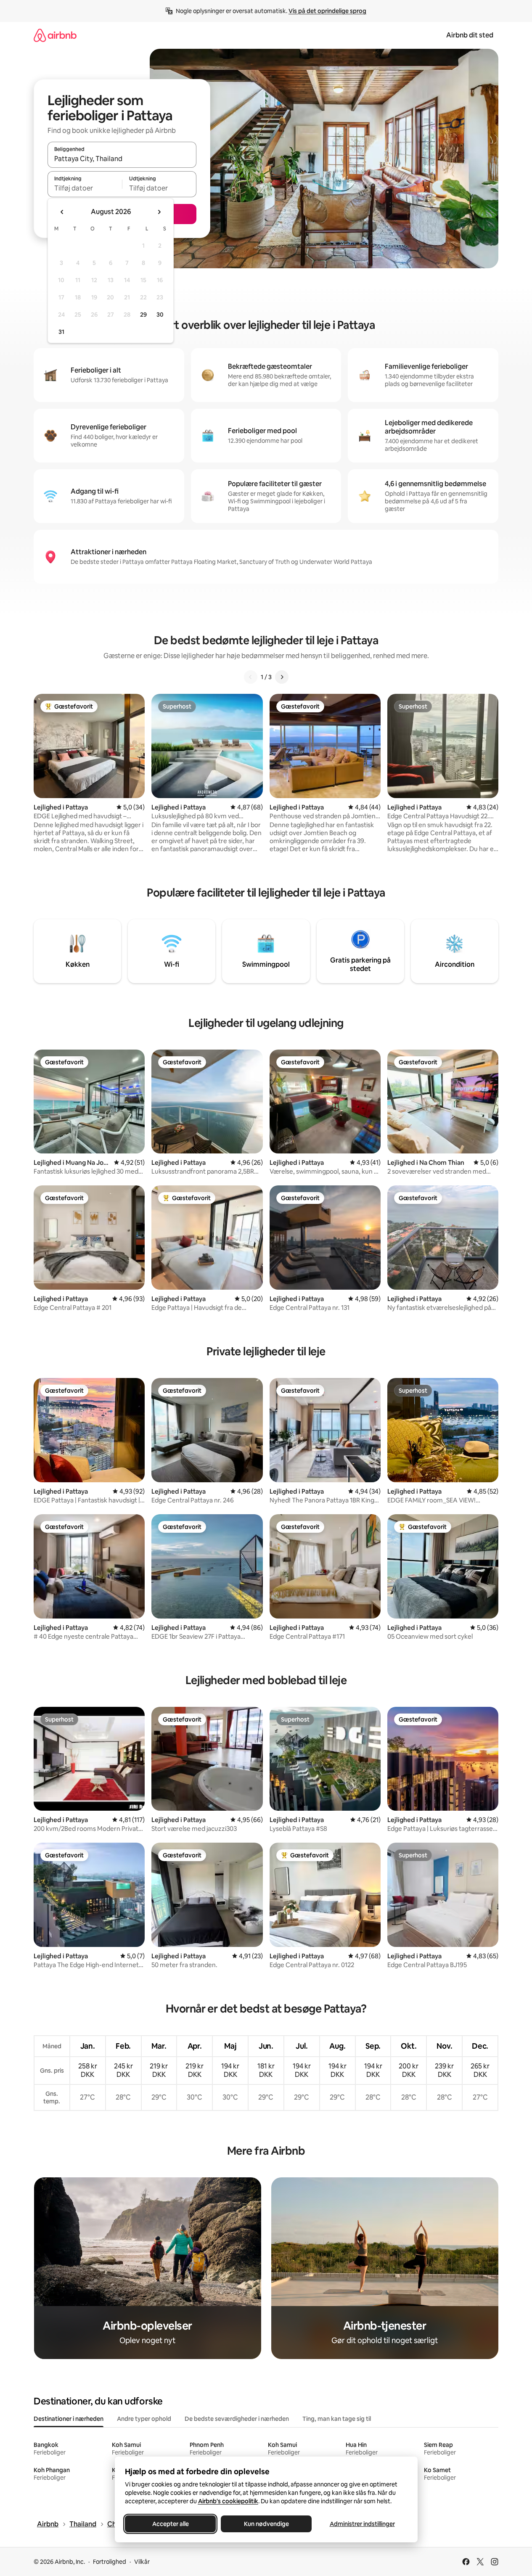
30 (160, 315)
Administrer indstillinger (362, 2524)
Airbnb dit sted (470, 35)
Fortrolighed (110, 2562)
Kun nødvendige (266, 2524)
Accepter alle (170, 2524)
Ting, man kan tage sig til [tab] (337, 2419)
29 (143, 315)
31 (61, 332)
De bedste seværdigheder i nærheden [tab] (237, 2419)
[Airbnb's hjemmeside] (55, 35)
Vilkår (142, 2562)
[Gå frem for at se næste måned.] (159, 212)
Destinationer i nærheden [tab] (69, 2419)
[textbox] (85, 188)
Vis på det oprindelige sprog (327, 11)
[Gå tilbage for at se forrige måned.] (62, 212)
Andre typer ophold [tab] (144, 2419)
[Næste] (282, 677)
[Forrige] (251, 677)
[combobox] (122, 159)
